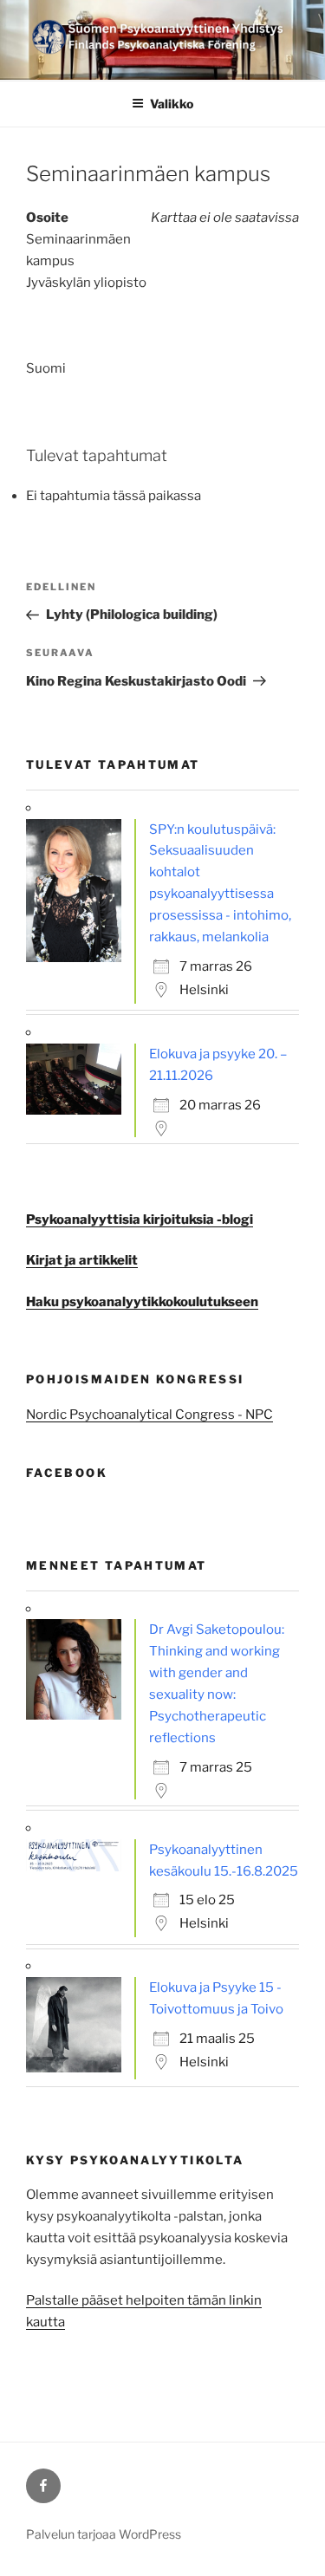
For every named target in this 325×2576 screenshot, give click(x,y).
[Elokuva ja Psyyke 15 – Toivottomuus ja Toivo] (78, 2068)
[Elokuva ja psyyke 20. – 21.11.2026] (78, 1110)
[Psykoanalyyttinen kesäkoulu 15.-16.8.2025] (78, 1867)
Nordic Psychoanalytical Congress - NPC (149, 1415)
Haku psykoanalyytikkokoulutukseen (142, 1302)
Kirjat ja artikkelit (82, 1260)
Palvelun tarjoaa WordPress (104, 2534)
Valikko (172, 104)
